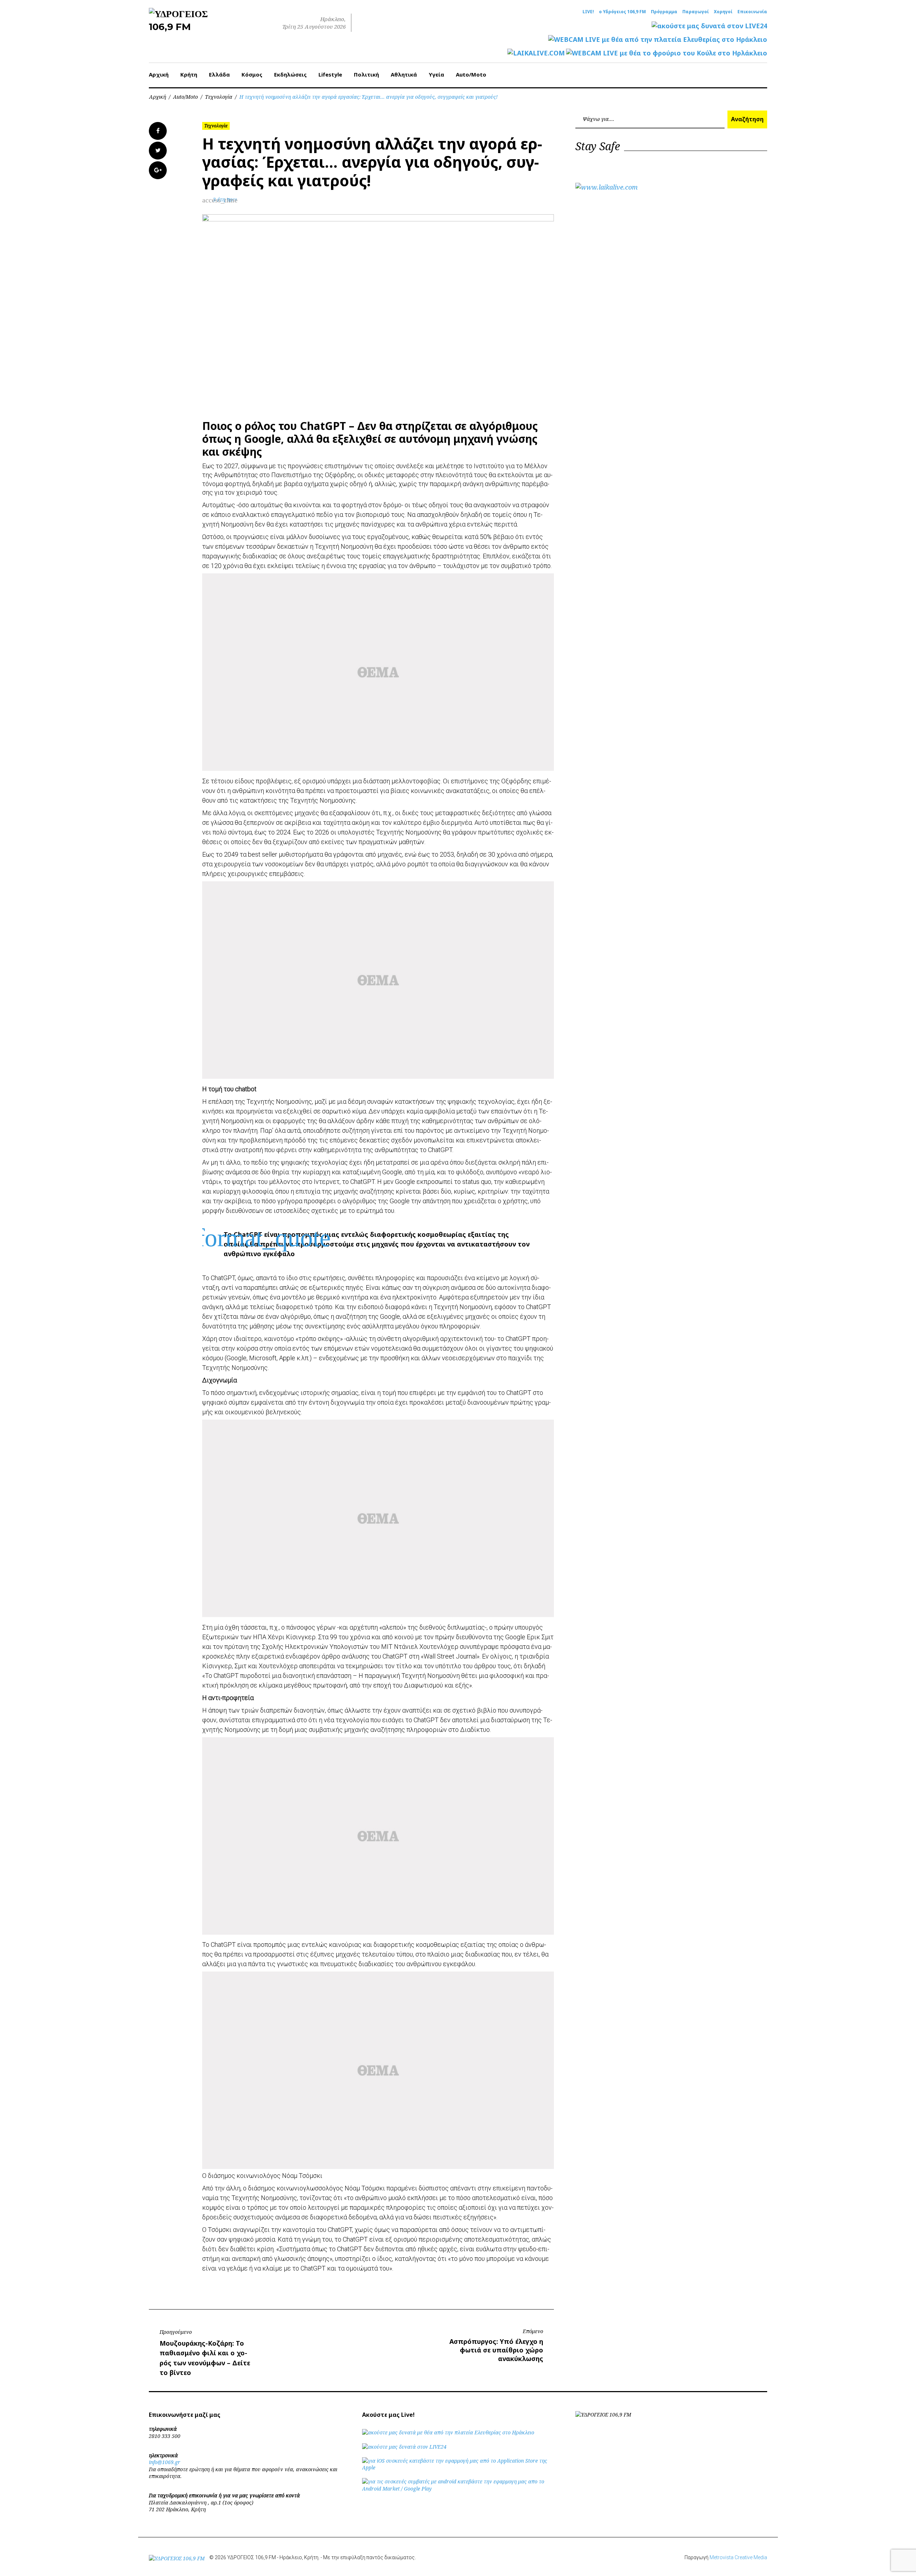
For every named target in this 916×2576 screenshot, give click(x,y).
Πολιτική (366, 74)
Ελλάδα (219, 74)
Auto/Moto (471, 74)
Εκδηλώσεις (290, 74)
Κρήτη (189, 74)
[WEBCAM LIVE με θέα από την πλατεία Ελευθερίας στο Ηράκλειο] (658, 40)
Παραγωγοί (696, 12)
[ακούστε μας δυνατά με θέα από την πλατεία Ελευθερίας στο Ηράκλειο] (448, 2432)
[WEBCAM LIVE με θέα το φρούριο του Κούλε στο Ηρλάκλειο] (667, 53)
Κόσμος (252, 74)
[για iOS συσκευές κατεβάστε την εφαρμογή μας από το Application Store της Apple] (458, 2467)
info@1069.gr (165, 2462)
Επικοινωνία (752, 12)
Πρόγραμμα (664, 12)
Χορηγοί (723, 12)
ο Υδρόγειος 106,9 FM (622, 12)
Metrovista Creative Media (738, 2557)
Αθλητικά (404, 74)
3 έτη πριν (225, 199)
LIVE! (588, 12)
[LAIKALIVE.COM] (536, 53)
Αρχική (159, 74)
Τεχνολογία (219, 97)
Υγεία (436, 74)
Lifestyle (330, 74)
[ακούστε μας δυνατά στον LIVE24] (709, 26)
